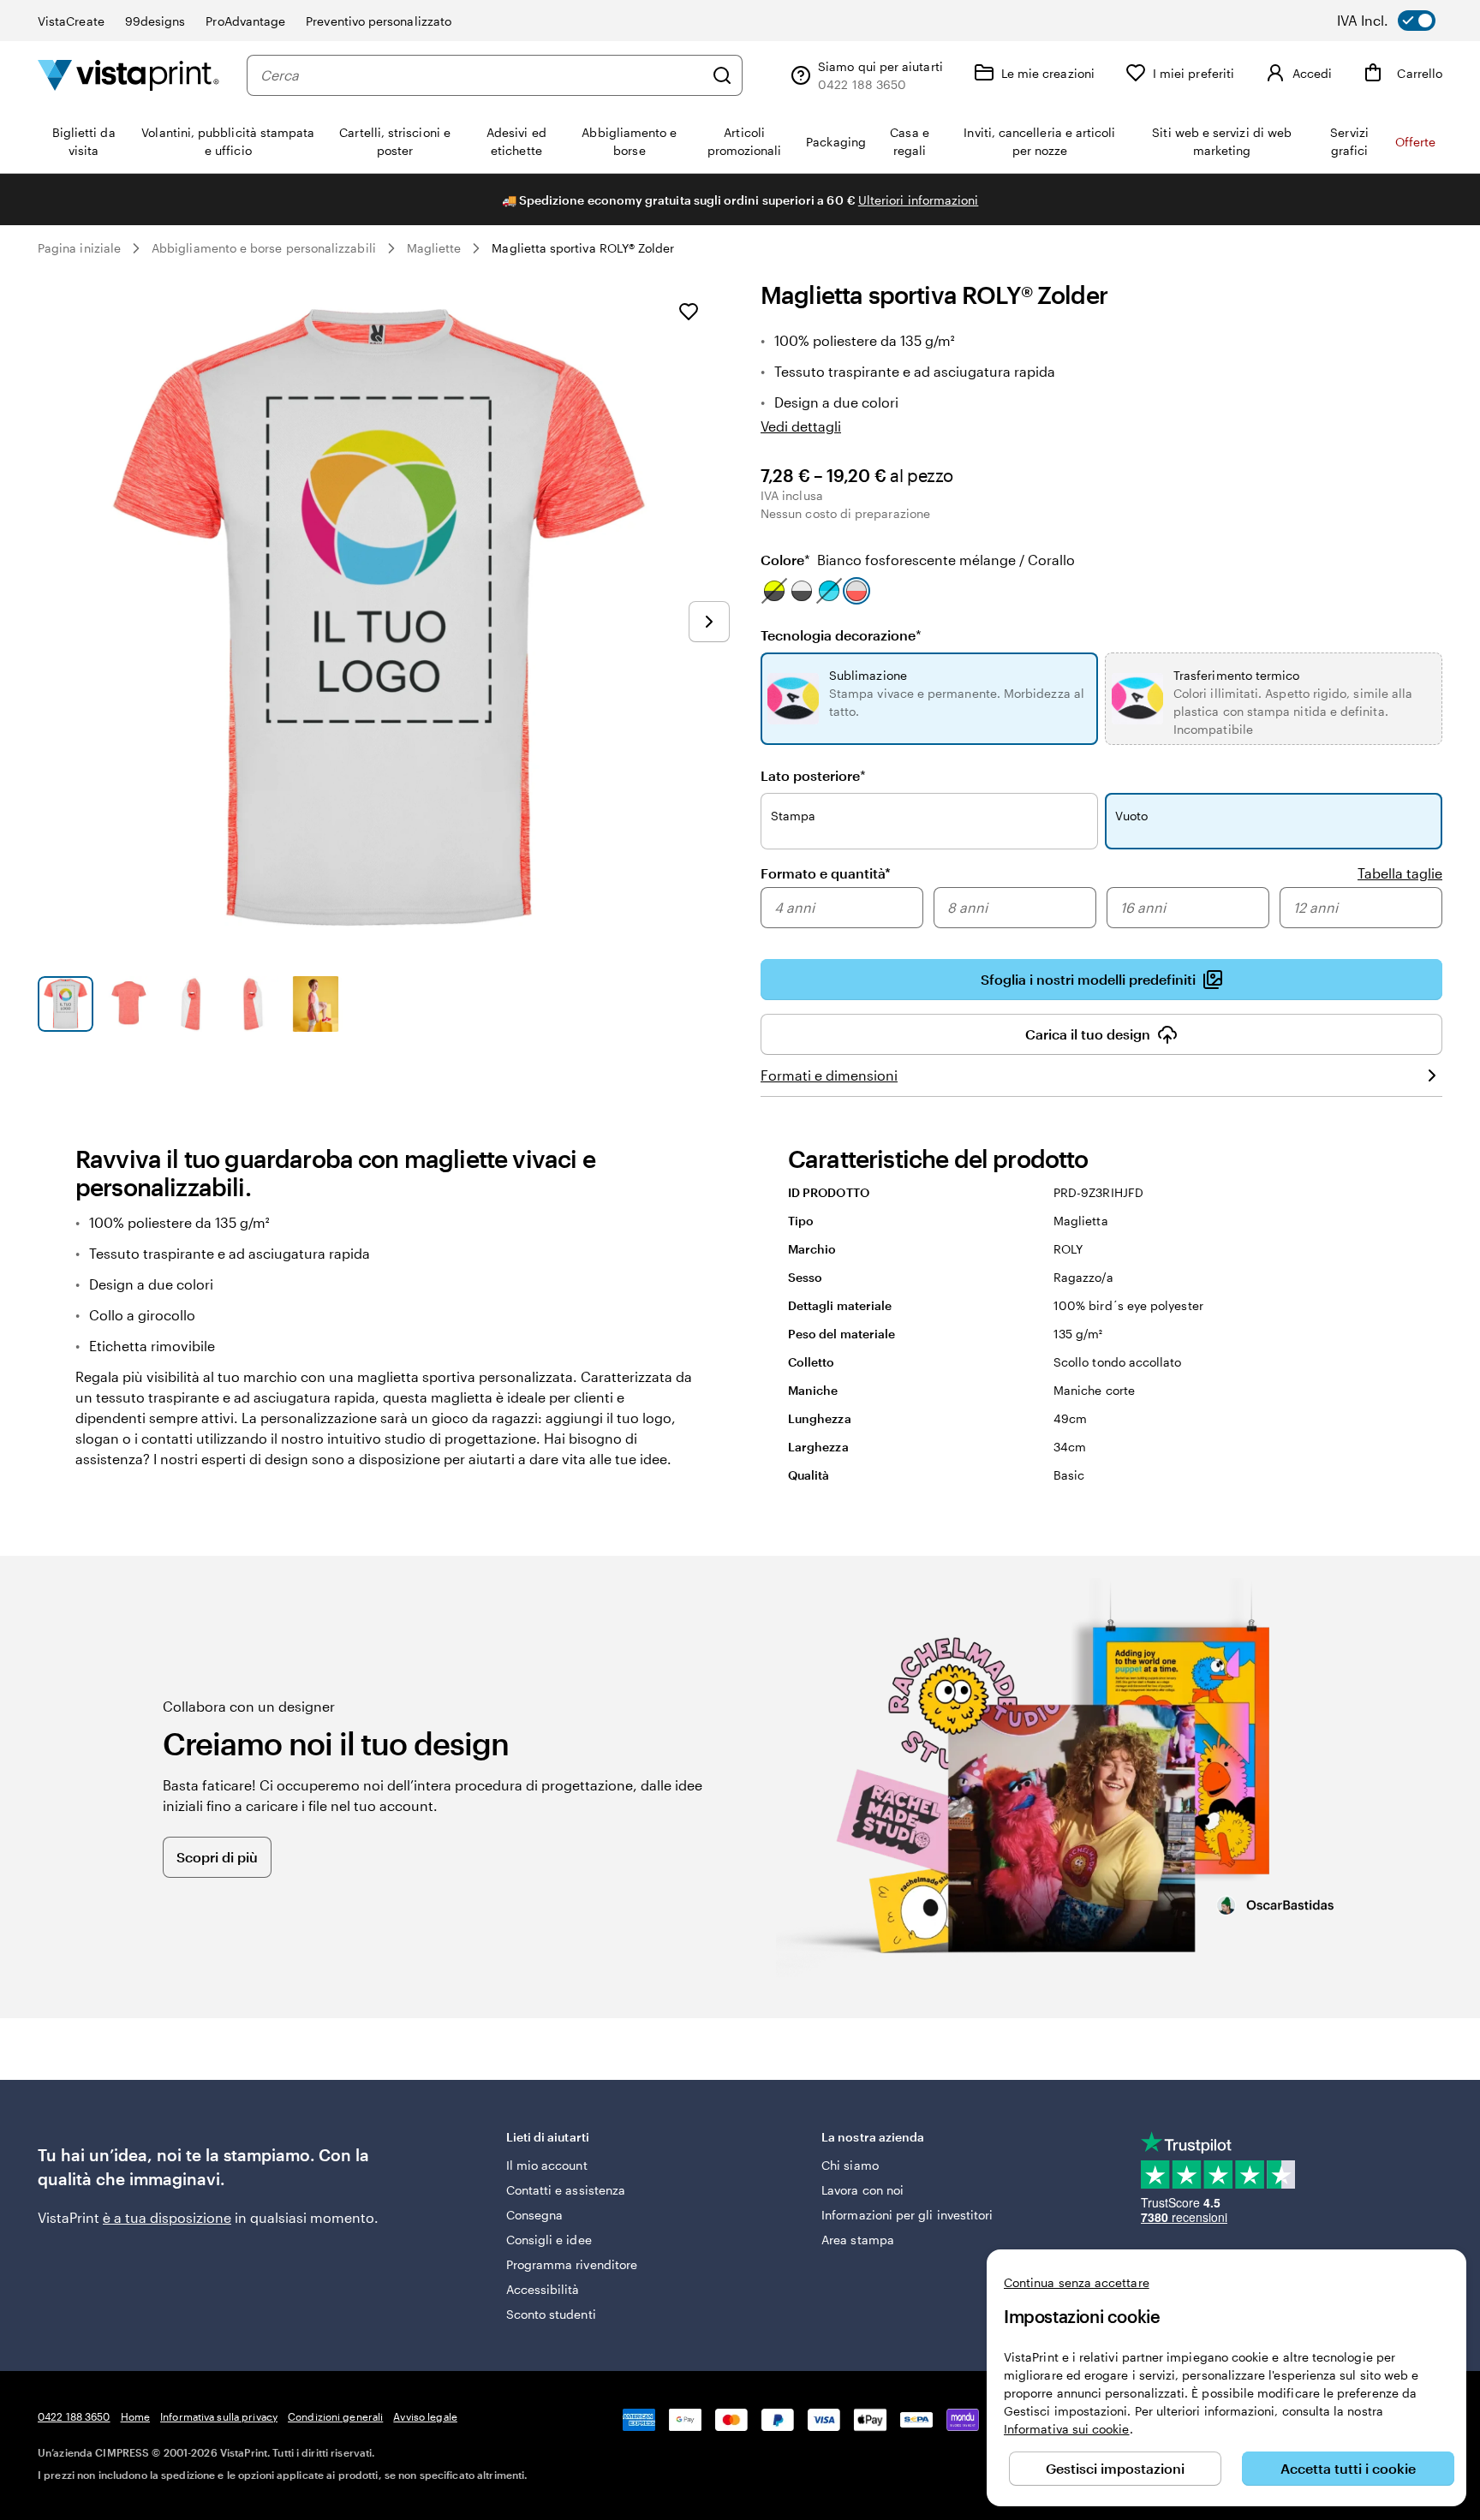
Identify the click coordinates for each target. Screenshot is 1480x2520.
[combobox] (482, 75)
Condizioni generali (335, 2416)
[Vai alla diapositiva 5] (316, 1004)
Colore (918, 560)
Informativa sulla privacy (219, 2416)
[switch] (1398, 21)
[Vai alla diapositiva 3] (191, 1004)
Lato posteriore (813, 775)
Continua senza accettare (1077, 2282)
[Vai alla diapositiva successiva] (709, 622)
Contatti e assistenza (566, 2190)
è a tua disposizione (167, 2217)
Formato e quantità (826, 873)
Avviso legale (425, 2416)
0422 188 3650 (74, 2416)
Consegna (535, 2215)
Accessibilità (543, 2289)
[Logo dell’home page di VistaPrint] (128, 75)
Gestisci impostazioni (1115, 2468)
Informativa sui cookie (1067, 2429)
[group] (1101, 909)
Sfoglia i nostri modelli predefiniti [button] (1088, 979)
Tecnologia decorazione (841, 635)
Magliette (434, 248)
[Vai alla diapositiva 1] (66, 1004)
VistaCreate (71, 21)
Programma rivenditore (572, 2264)
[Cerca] (722, 75)
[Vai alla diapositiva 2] (128, 1004)
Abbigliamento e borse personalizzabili (264, 248)
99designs (155, 21)
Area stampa (858, 2240)
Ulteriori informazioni (919, 200)
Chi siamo (850, 2165)
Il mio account (547, 2165)
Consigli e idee (549, 2240)
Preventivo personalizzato (379, 21)
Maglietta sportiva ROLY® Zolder (583, 248)
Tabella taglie (1400, 873)
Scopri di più (217, 1857)
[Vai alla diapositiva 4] (253, 1004)
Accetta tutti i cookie (1348, 2468)
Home (135, 2416)
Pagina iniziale (79, 248)
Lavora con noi (862, 2190)
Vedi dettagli (801, 426)
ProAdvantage (245, 21)
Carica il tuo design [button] (1088, 1034)
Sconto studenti (551, 2314)
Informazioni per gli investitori (907, 2215)
